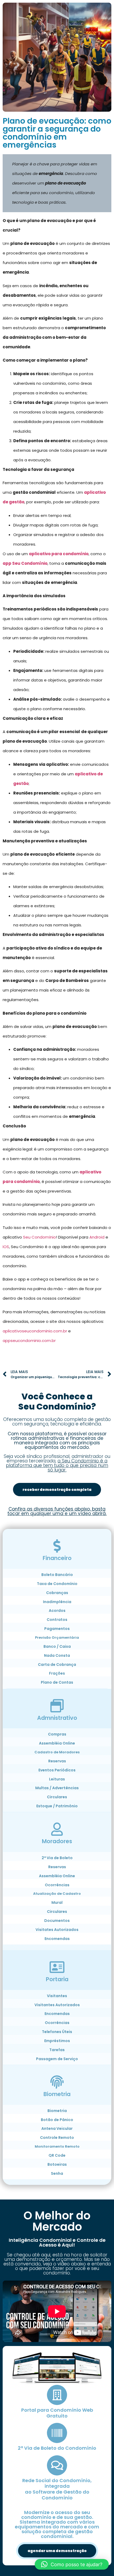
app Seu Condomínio (25, 563)
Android (97, 1237)
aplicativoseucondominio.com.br (35, 1331)
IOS (6, 1247)
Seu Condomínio (40, 1237)
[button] (72, 2564)
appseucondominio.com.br (29, 1341)
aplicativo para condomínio (59, 554)
